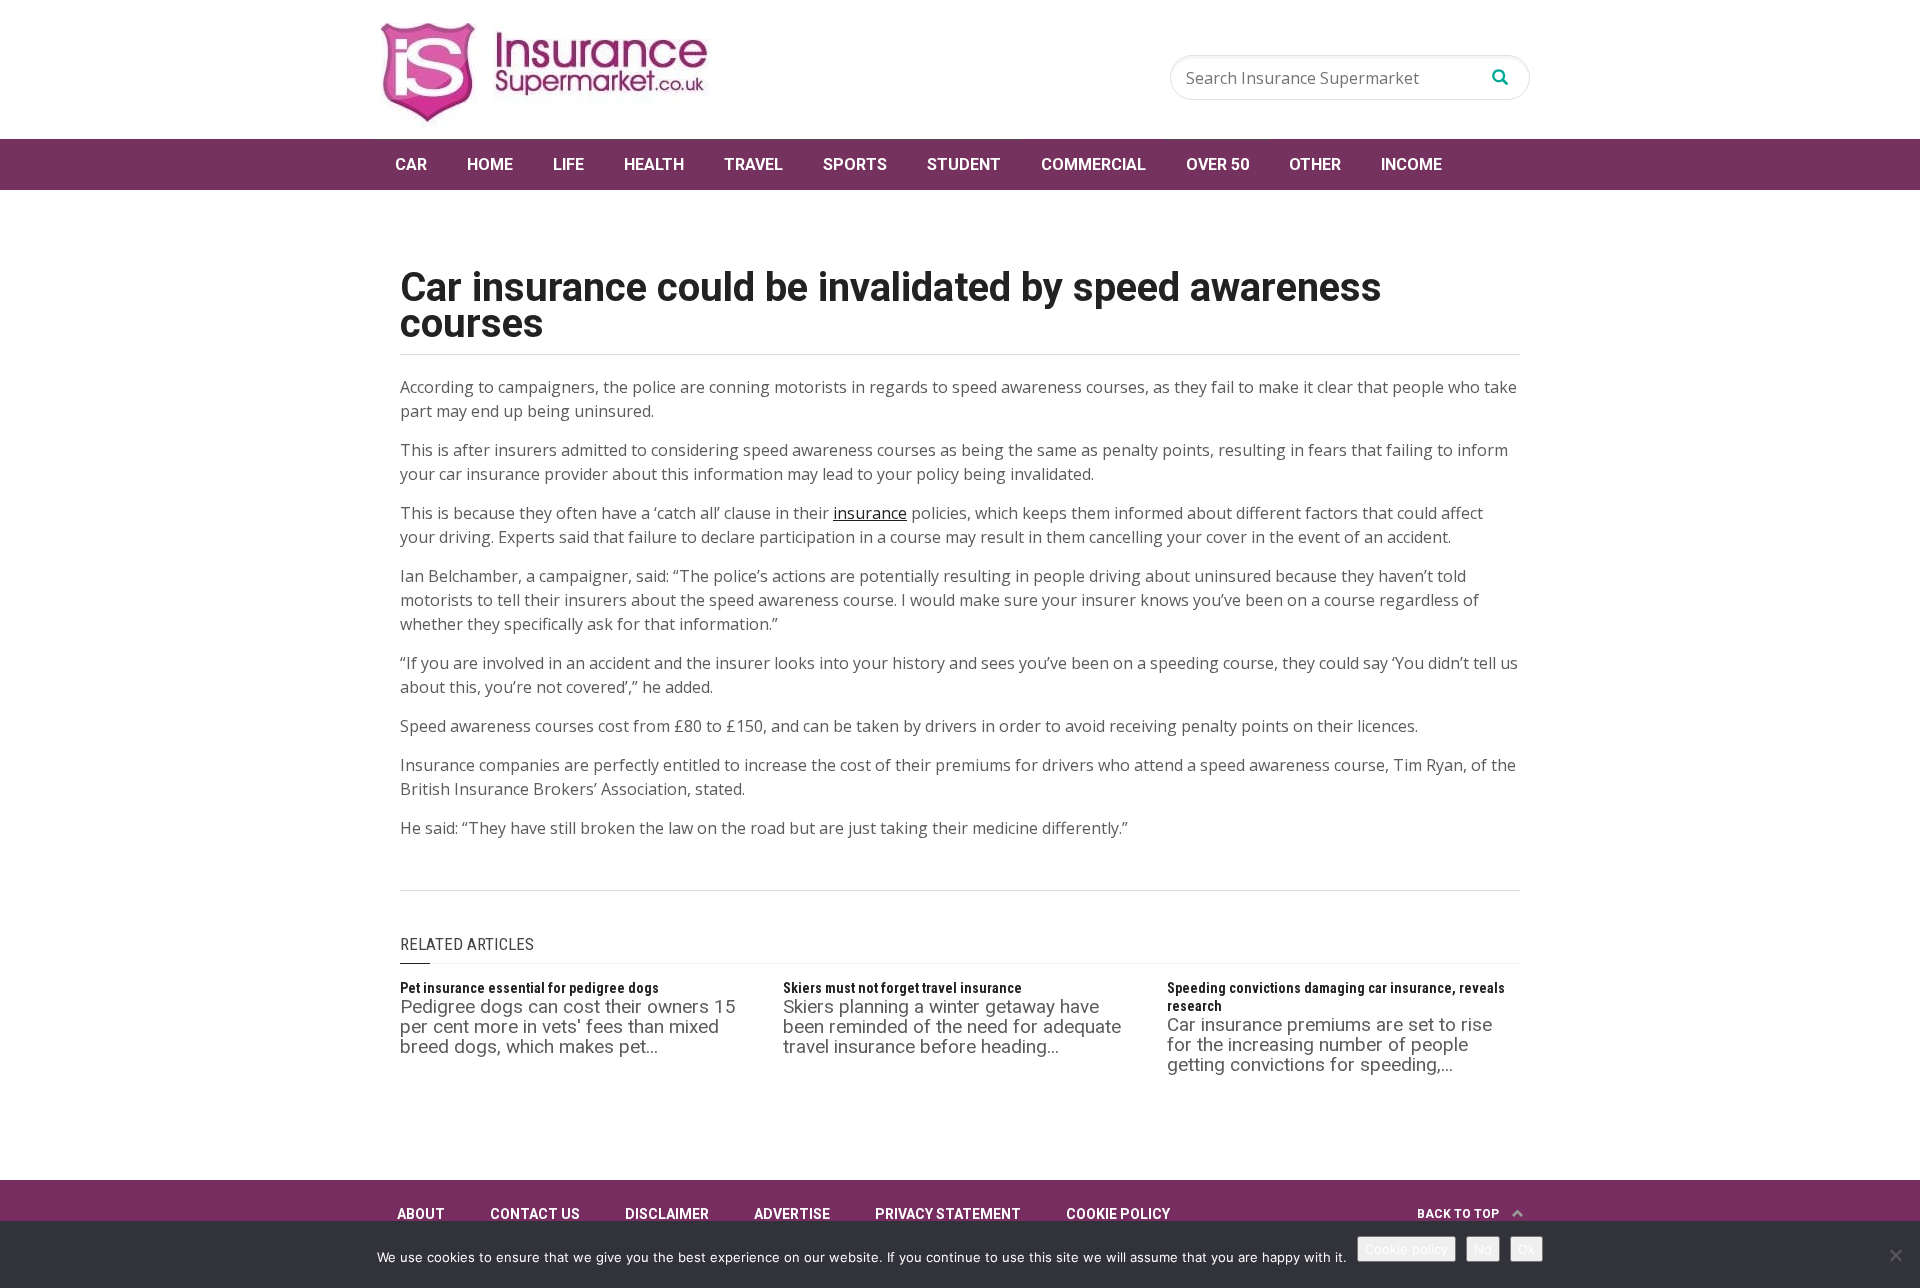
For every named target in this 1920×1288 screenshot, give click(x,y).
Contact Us (535, 1214)
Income (1411, 164)
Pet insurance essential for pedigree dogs (529, 988)
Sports (855, 164)
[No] (1895, 1255)
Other (1315, 164)
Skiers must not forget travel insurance (902, 988)
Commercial (1093, 164)
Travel (753, 164)
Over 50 (1217, 164)
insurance (870, 513)
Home (490, 164)
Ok (1526, 1249)
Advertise (792, 1214)
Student (964, 164)
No (1483, 1249)
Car (411, 164)
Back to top (1459, 1214)
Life (568, 164)
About (421, 1214)
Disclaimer (667, 1214)
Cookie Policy (1118, 1214)
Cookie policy (1406, 1249)
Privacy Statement (948, 1214)
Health (654, 164)
